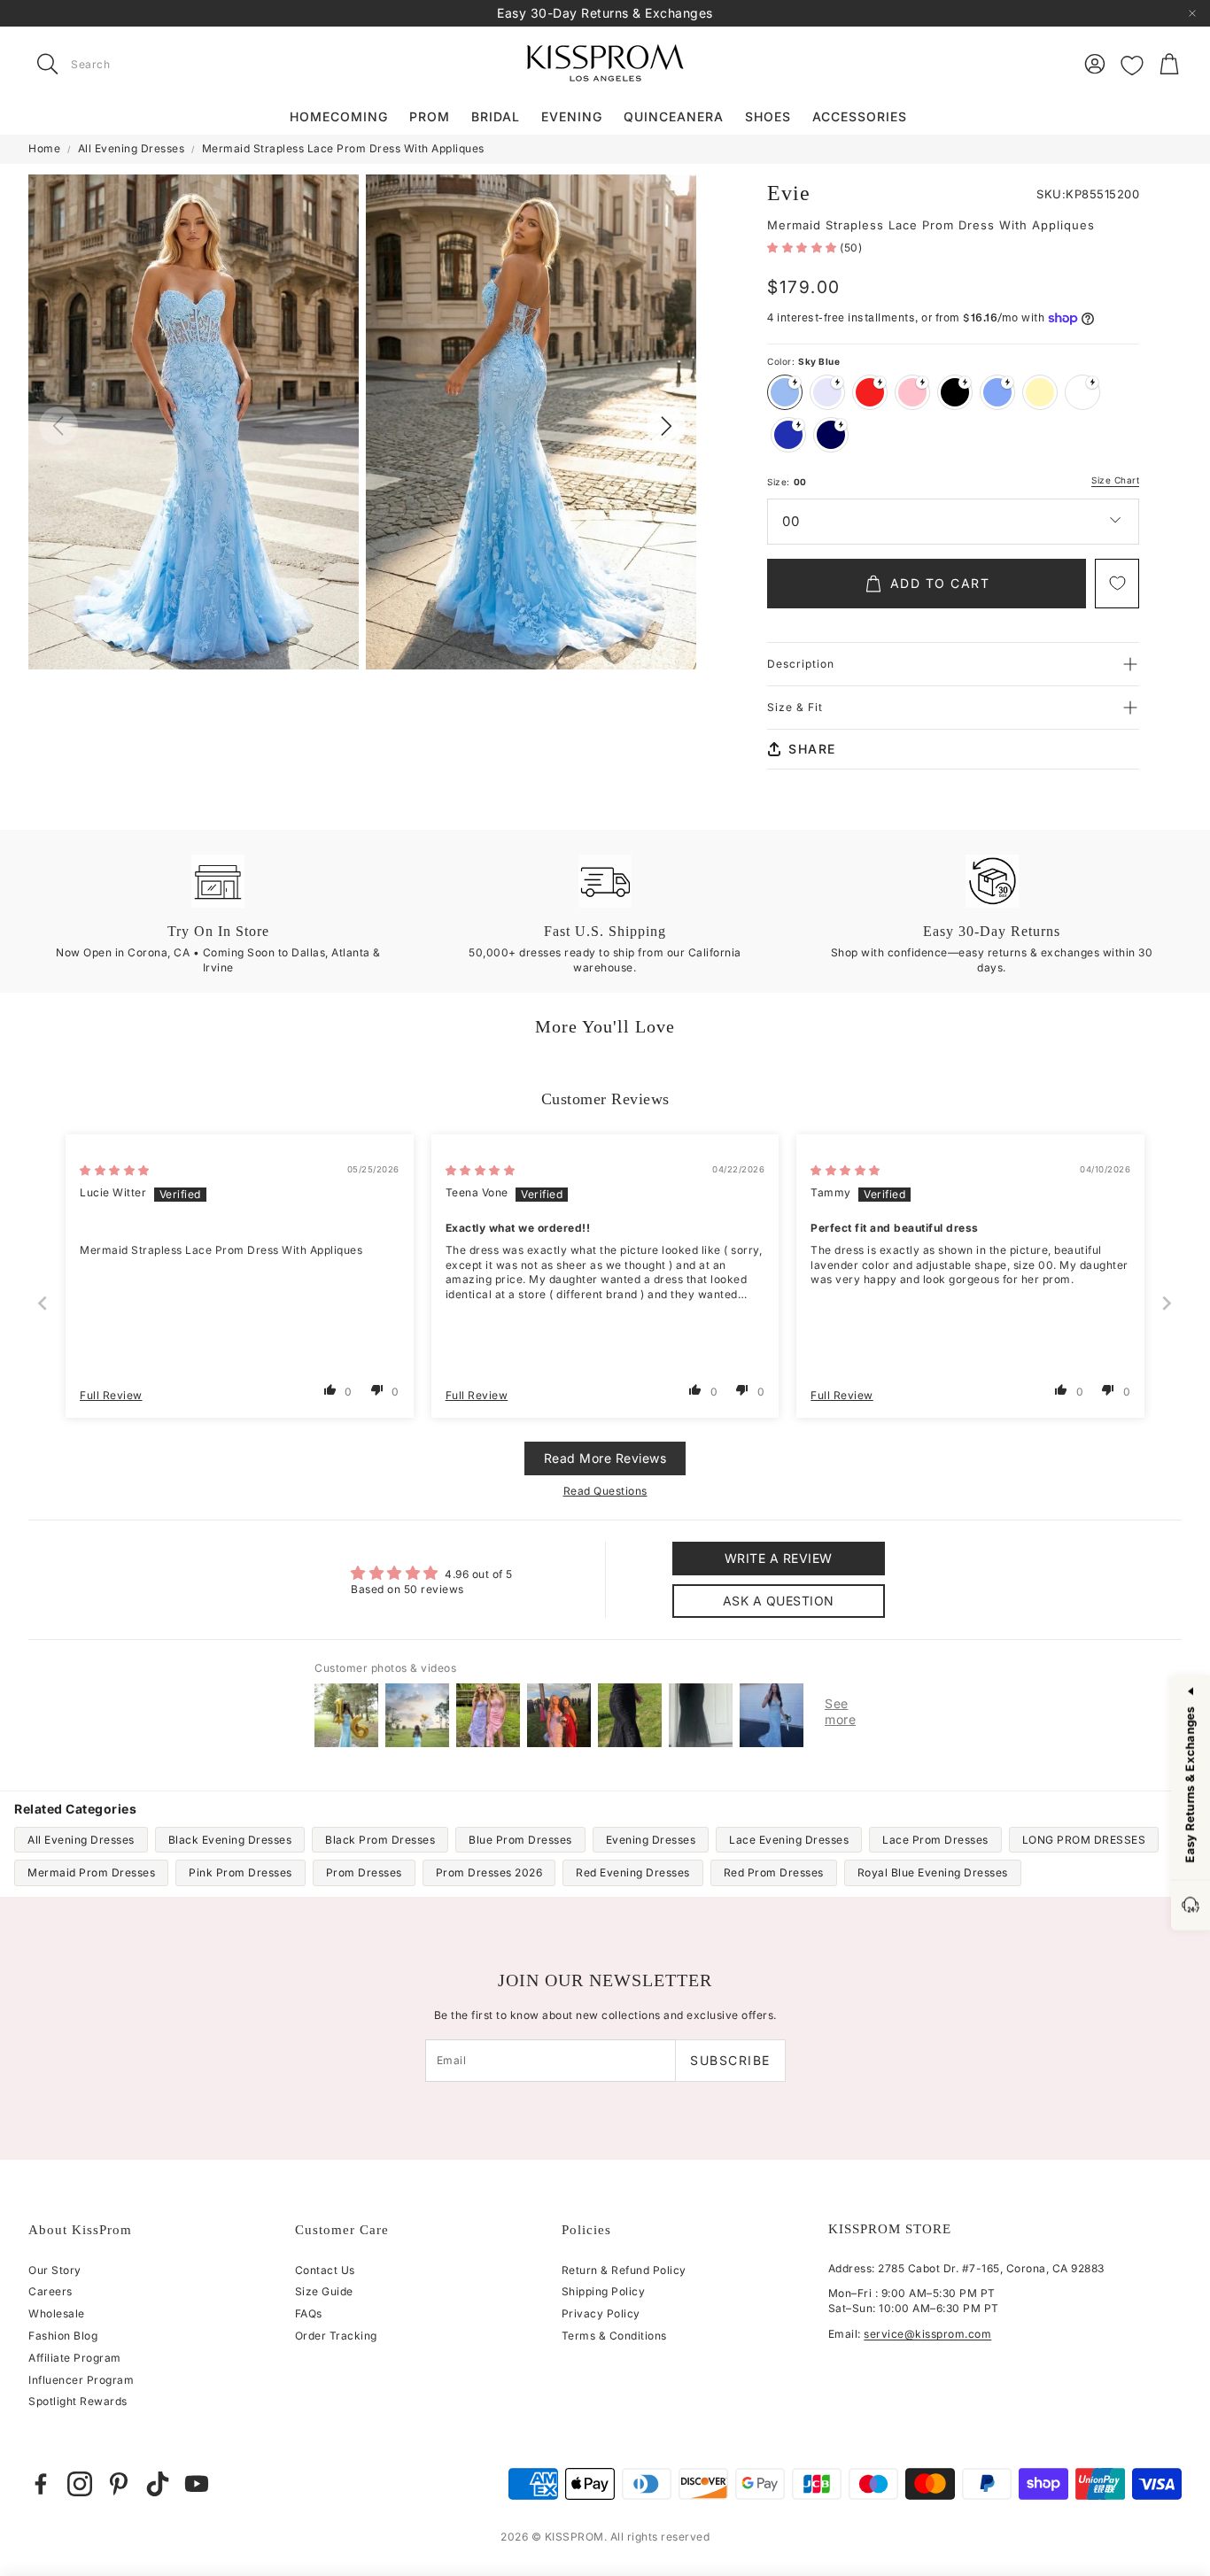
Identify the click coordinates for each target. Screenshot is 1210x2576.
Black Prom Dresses (380, 1840)
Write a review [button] (779, 1558)
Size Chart (1115, 480)
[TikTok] (158, 2484)
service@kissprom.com (927, 2334)
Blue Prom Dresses (520, 1840)
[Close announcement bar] (1192, 13)
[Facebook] (41, 2484)
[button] (140, 64)
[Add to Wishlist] (1117, 584)
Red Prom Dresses (774, 1872)
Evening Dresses (651, 1840)
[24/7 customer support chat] (1191, 1906)
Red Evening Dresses (633, 1872)
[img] (115, 1170)
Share (812, 749)
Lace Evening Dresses (789, 1840)
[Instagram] (80, 2484)
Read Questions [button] (605, 1491)
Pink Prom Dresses (240, 1872)
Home (44, 148)
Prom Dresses (364, 1872)
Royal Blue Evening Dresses (933, 1872)
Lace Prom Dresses (935, 1840)
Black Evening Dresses (230, 1840)
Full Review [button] (111, 1395)
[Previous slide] (43, 1303)
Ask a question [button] (779, 1601)
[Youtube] (197, 2484)
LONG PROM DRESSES (1084, 1840)
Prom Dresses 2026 (489, 1872)
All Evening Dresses (132, 148)
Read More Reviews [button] (605, 1458)
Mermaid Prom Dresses (91, 1872)
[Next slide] (1167, 1303)
